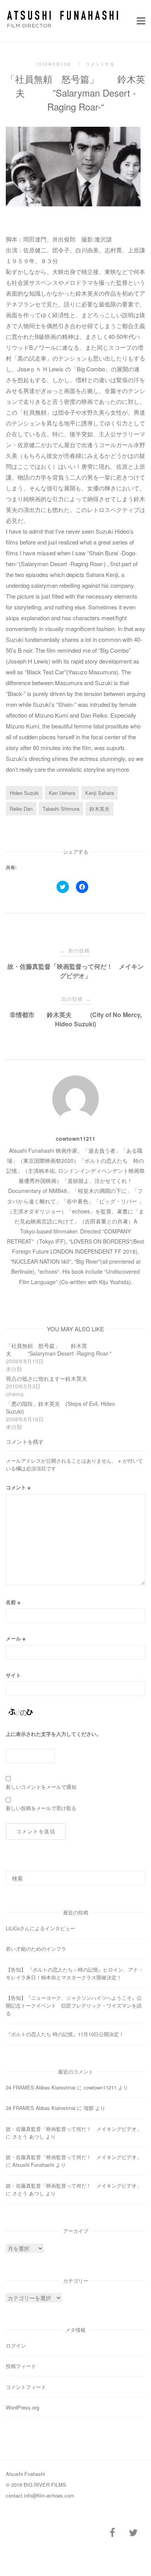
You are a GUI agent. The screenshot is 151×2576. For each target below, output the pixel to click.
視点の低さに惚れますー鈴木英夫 (46, 1378)
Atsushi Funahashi (33, 2165)
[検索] (136, 1875)
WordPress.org (22, 2407)
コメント (18, 1487)
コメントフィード (26, 2387)
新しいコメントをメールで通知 (41, 1787)
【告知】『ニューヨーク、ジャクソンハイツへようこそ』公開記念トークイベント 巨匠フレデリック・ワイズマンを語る (74, 2005)
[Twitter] (133, 2533)
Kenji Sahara (100, 793)
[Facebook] (112, 2533)
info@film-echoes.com (49, 2495)
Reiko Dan (21, 809)
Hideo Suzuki (24, 793)
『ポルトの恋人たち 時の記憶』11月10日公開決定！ (65, 2034)
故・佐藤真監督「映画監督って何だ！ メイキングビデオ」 (74, 2129)
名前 (13, 1602)
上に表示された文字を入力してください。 (54, 1734)
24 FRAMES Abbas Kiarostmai (41, 2087)
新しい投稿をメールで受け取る (41, 1808)
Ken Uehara (62, 793)
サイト (13, 1675)
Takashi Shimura (61, 809)
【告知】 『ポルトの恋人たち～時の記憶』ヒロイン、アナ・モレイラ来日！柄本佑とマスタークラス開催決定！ (75, 1973)
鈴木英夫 (100, 809)
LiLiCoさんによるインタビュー (40, 1928)
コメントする (100, 64)
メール (16, 1638)
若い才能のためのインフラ (36, 1949)
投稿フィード (21, 2366)
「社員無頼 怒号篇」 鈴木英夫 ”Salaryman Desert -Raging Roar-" (59, 1349)
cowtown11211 (75, 1138)
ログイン (16, 2345)
